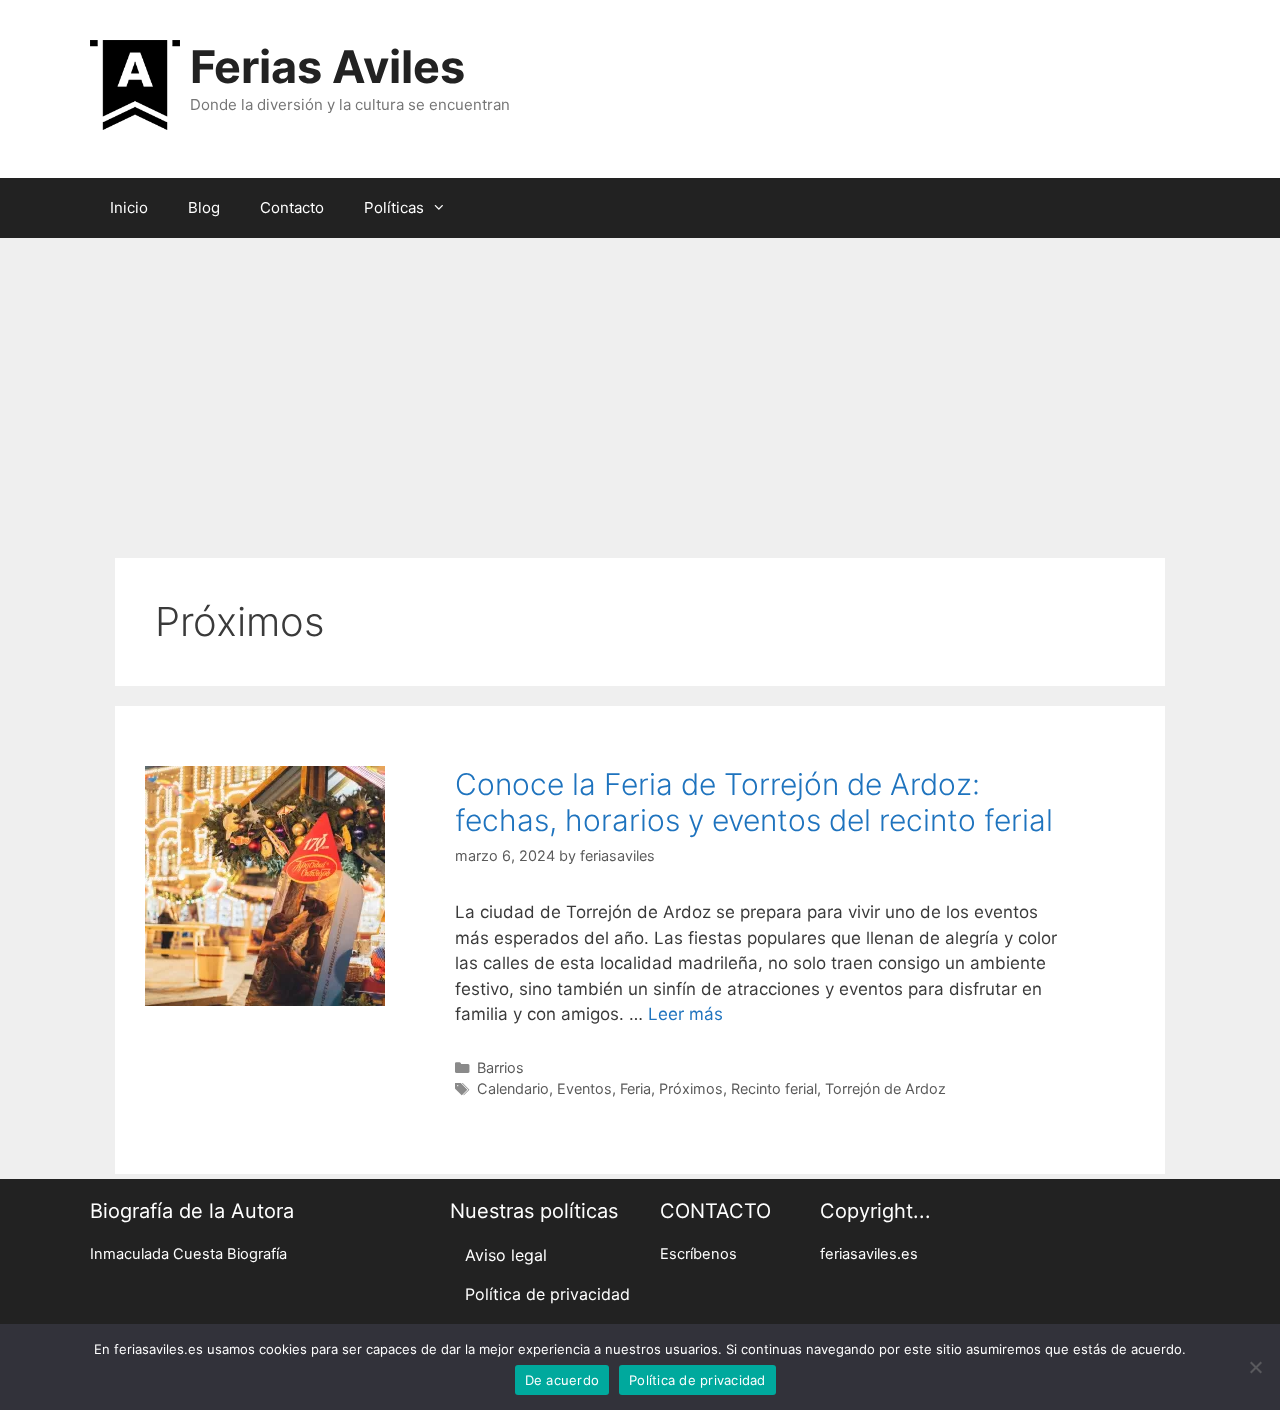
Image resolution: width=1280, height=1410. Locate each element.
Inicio (129, 207)
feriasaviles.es (869, 1254)
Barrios (500, 1067)
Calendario (513, 1088)
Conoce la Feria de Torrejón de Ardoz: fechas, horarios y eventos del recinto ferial (754, 802)
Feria (635, 1088)
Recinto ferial (774, 1088)
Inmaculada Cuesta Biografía (188, 1254)
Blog (204, 207)
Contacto (292, 207)
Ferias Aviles (327, 66)
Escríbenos (698, 1254)
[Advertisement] (640, 388)
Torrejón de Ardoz (885, 1088)
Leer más (685, 1014)
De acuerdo (562, 1380)
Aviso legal (506, 1255)
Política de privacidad (547, 1294)
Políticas (394, 207)
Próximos (691, 1088)
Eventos (584, 1088)
